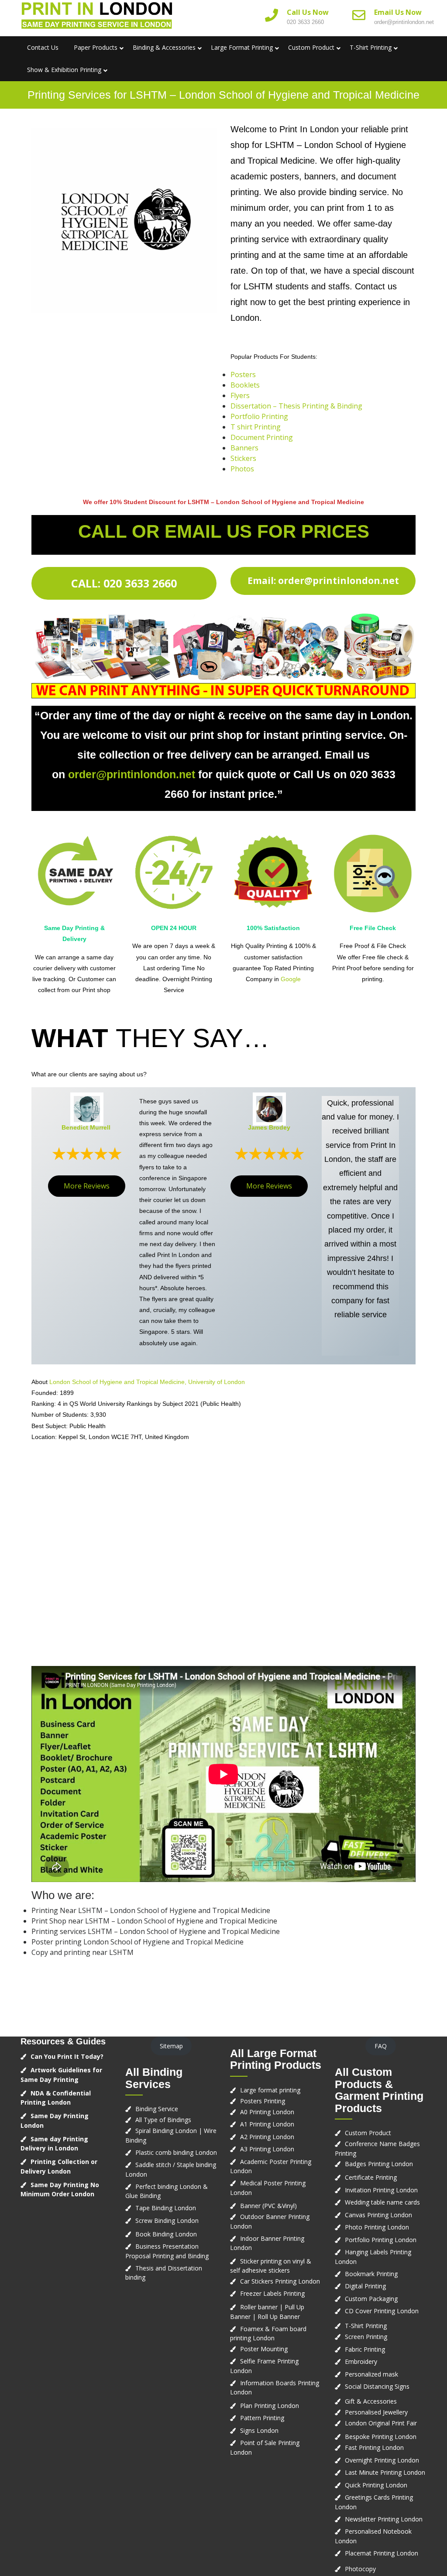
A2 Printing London (267, 2137)
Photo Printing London (377, 2227)
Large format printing (270, 2090)
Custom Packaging (371, 2299)
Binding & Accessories (164, 47)
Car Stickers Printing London (280, 2281)
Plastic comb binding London (176, 2152)
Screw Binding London (167, 2221)
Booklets (245, 385)
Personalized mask (371, 2374)
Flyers (240, 395)
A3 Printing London (267, 2149)
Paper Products (96, 47)
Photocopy (360, 2569)
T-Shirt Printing (371, 47)
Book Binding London (166, 2234)
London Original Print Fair (381, 2423)
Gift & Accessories (371, 2401)
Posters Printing (263, 2101)
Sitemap (171, 2046)
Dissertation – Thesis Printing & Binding (296, 406)
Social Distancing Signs (377, 2386)
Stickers (243, 458)
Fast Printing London (374, 2447)
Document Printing (262, 437)
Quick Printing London (376, 2485)
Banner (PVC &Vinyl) (268, 2206)
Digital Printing (365, 2286)
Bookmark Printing (371, 2274)
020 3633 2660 (305, 22)
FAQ (381, 2046)
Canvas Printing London (378, 2215)
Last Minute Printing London (385, 2472)
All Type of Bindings (163, 2120)
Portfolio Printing (259, 416)
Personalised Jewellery (376, 2412)
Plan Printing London (270, 2406)
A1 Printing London (267, 2124)
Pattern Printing (262, 2418)
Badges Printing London (379, 2164)
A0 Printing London (267, 2112)
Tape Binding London (166, 2208)
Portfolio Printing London (381, 2240)
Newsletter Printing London (384, 2519)
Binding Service (157, 2109)
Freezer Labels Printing (272, 2293)
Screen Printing (366, 2337)
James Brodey (269, 1127)
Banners (244, 448)
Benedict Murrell (86, 1127)
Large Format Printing (242, 47)
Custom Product (311, 47)
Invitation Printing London (381, 2190)
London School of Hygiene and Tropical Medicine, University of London (147, 1382)
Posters (243, 374)
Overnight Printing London (382, 2460)
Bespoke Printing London (381, 2437)
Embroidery (361, 2361)
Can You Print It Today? (67, 2056)
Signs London (259, 2430)
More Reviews (87, 1186)
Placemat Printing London (382, 2553)
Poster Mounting (264, 2349)
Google (291, 979)
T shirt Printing (256, 427)
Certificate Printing (371, 2177)
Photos (242, 469)
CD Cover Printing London (382, 2311)
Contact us (43, 47)
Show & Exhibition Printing (64, 70)
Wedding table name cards (382, 2202)
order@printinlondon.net (404, 22)
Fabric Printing (365, 2349)
